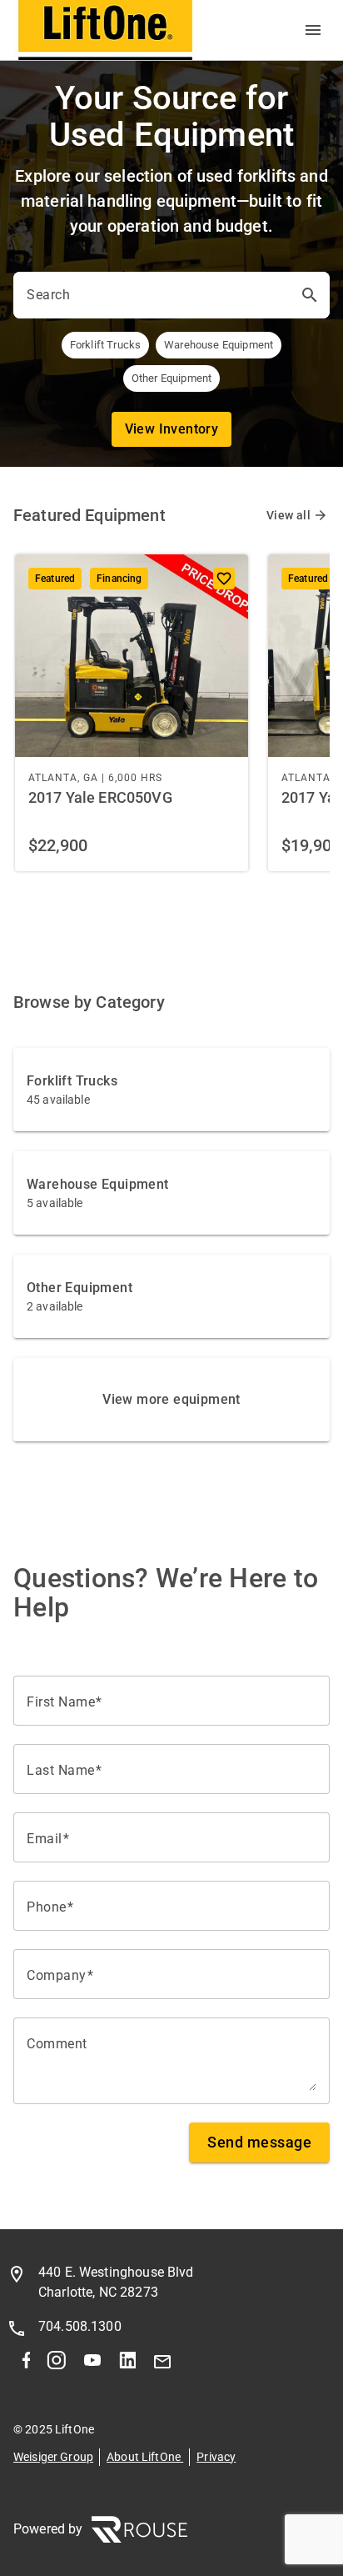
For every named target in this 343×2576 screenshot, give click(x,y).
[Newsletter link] (162, 2365)
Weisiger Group (53, 2457)
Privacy (216, 2457)
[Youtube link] (92, 2365)
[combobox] (157, 295)
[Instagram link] (56, 2365)
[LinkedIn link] (127, 2365)
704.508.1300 (80, 2326)
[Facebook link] (26, 2365)
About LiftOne (145, 2457)
